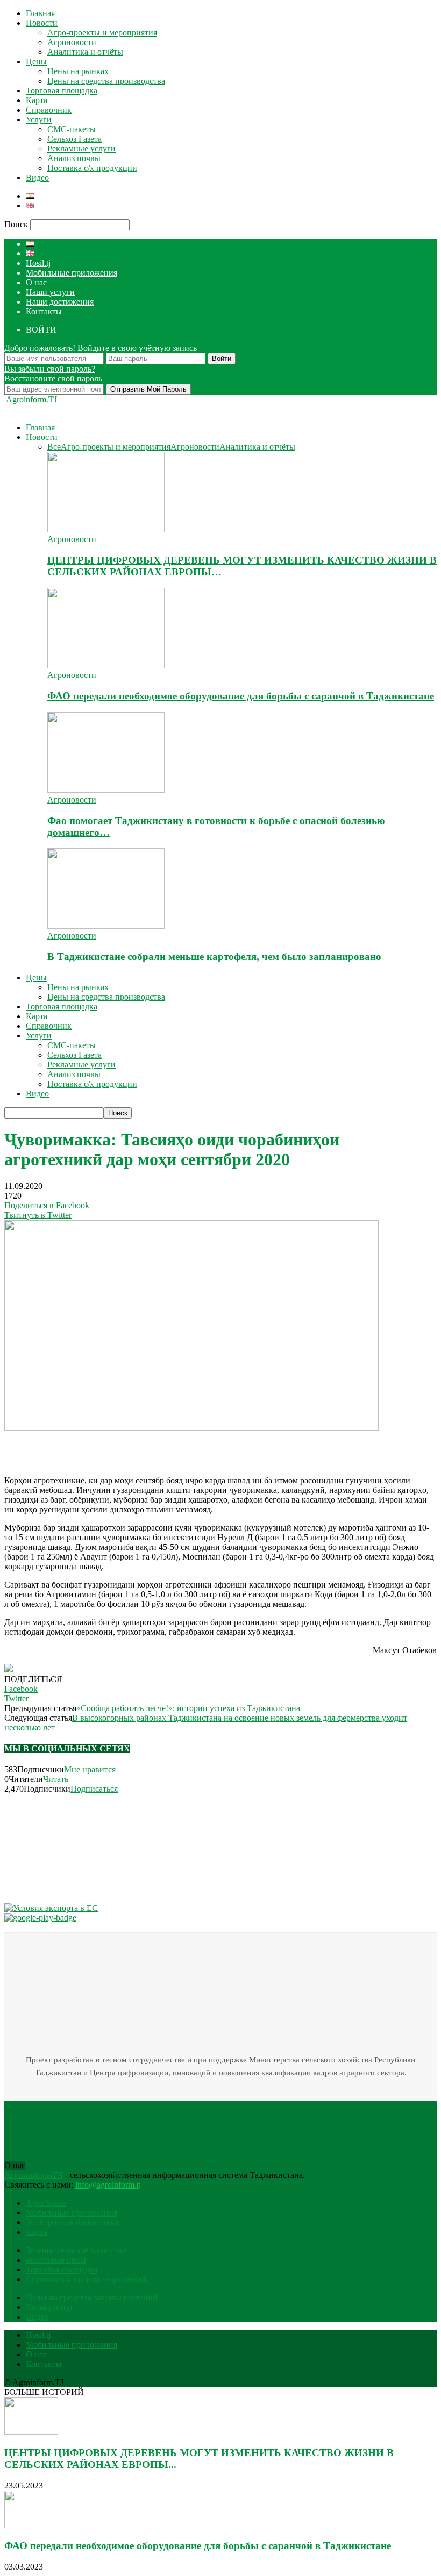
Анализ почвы (74, 158)
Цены (36, 62)
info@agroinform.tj (108, 2185)
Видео (37, 178)
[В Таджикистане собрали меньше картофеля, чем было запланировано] (106, 926)
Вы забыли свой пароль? (50, 369)
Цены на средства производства (106, 81)
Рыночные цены (56, 2260)
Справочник (49, 110)
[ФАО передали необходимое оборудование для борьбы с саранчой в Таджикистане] (106, 665)
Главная (40, 13)
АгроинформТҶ (34, 2175)
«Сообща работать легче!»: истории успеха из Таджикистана (188, 1708)
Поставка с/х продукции (92, 168)
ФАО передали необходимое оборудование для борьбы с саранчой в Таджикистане (241, 696)
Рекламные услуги (81, 149)
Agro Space (46, 2203)
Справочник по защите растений (86, 2279)
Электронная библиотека (72, 2222)
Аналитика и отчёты (85, 52)
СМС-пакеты (72, 129)
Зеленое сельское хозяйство (76, 2250)
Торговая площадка (62, 91)
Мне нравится (90, 1769)
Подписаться (94, 1789)
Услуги (39, 120)
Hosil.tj (38, 263)
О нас (36, 282)
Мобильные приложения (72, 273)
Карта (37, 100)
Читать (56, 1779)
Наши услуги (50, 292)
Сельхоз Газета (74, 139)
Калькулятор (49, 2307)
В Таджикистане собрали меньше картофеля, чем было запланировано (214, 957)
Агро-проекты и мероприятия (102, 33)
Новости (42, 23)
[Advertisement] (130, 1449)
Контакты (44, 311)
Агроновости (72, 42)
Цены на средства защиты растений (92, 2297)
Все (54, 447)
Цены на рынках (78, 71)
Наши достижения (60, 302)
